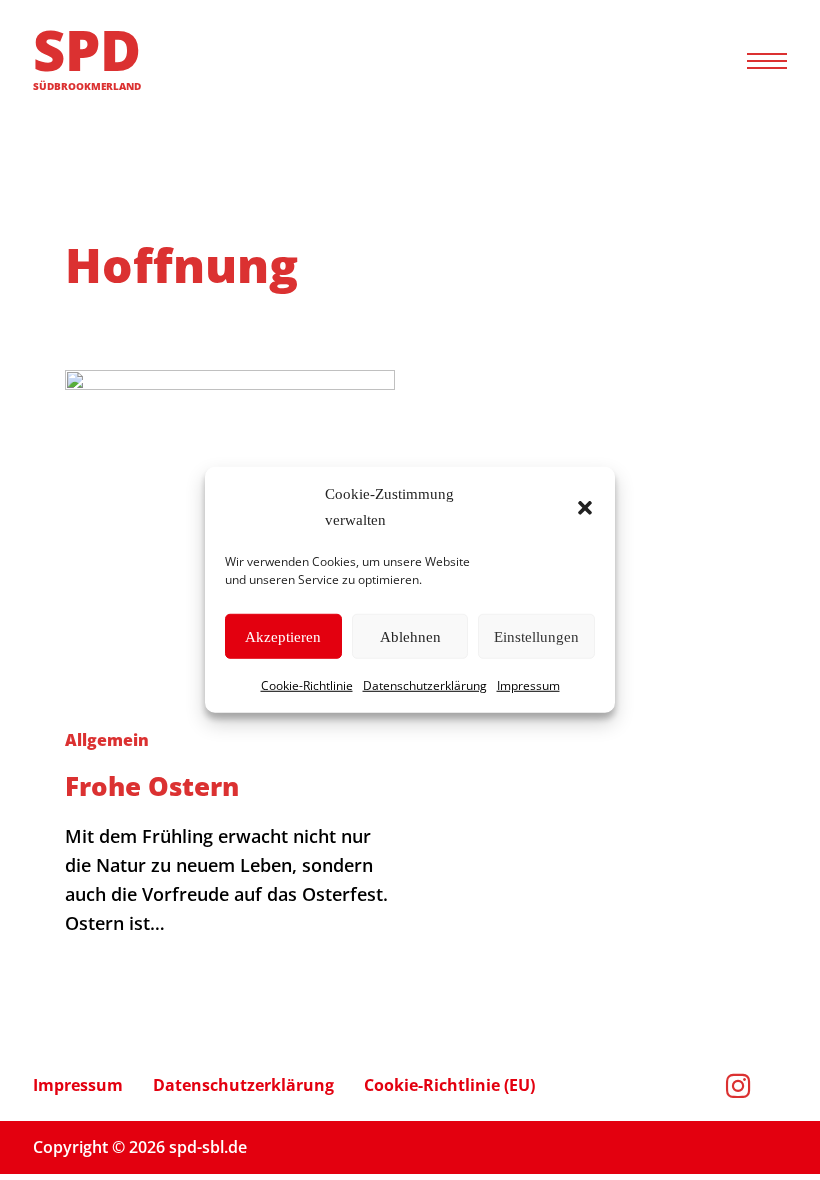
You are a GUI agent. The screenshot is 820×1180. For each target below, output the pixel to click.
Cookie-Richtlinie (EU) (449, 1085)
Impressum (528, 685)
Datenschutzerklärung (425, 685)
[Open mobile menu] (767, 61)
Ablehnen (410, 636)
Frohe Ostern (152, 786)
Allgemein (107, 740)
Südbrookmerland (87, 86)
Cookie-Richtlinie (307, 685)
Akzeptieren (283, 636)
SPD (87, 49)
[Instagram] (757, 1085)
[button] (585, 507)
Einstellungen (536, 636)
